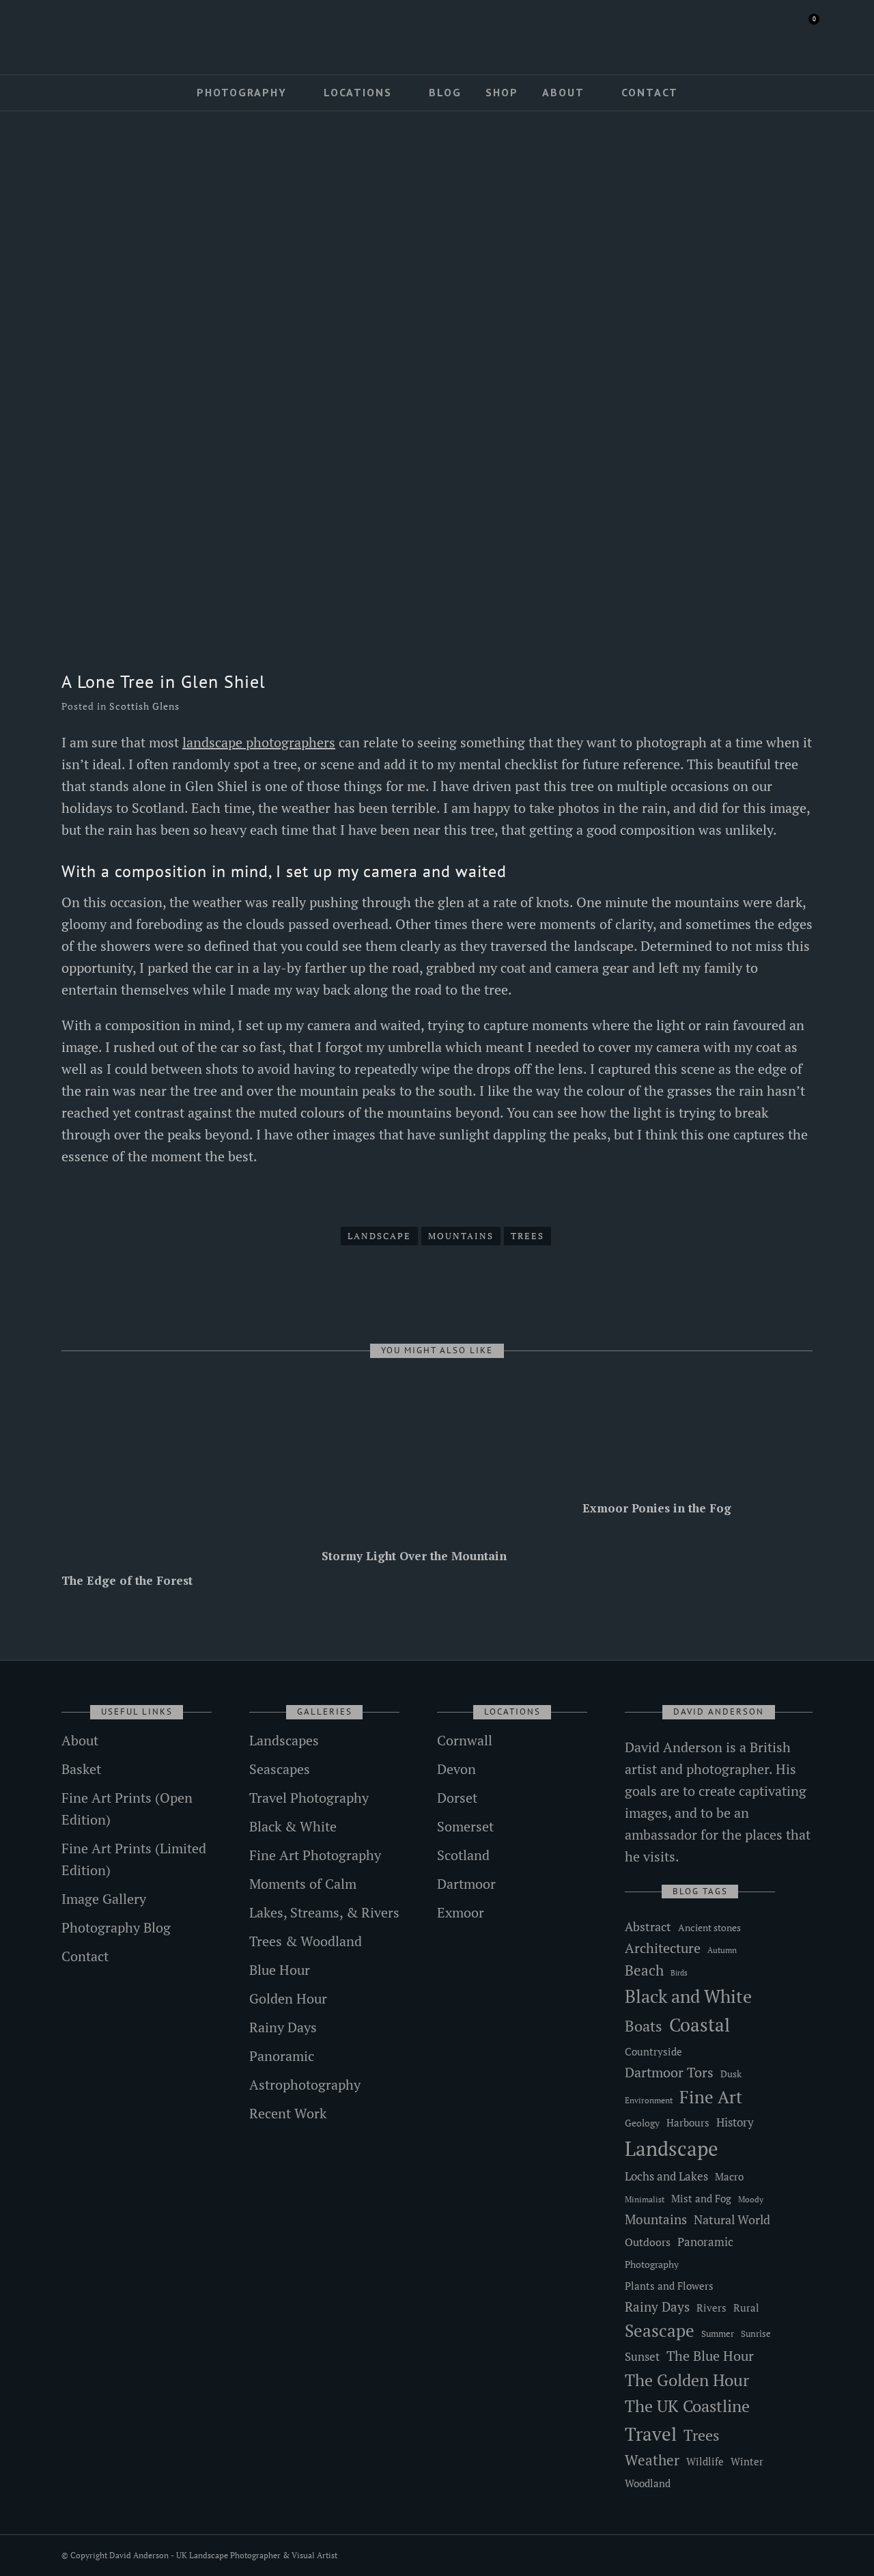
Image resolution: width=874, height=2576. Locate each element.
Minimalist (645, 2199)
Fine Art (711, 2097)
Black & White (293, 1826)
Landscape (379, 1236)
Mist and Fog (701, 2198)
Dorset (457, 1798)
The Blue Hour (710, 2356)
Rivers (711, 2308)
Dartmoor (466, 1884)
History (735, 2122)
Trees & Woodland (306, 1941)
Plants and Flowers (669, 2286)
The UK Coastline (687, 2406)
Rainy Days (283, 2027)
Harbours (688, 2123)
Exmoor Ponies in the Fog (657, 1508)
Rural (746, 2308)
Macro (729, 2177)
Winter (747, 2462)
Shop (502, 92)
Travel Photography (309, 1798)
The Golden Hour (687, 2380)
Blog (445, 92)
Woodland (648, 2483)
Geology (642, 2123)
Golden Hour (288, 1998)
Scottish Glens (144, 706)
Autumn (722, 1950)
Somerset (465, 1826)
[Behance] (126, 32)
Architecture (663, 1948)
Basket (81, 1769)
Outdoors (648, 2242)
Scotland (463, 1855)
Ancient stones (709, 1927)
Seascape (660, 2331)
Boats (644, 2026)
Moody (751, 2199)
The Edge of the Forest (127, 1580)
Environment (649, 2100)
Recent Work (288, 2113)
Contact (650, 92)
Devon (456, 1769)
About (563, 92)
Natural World (732, 2219)
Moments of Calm (303, 1884)
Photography (242, 92)
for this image (764, 808)
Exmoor (461, 1912)
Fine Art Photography (315, 1855)
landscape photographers (259, 742)
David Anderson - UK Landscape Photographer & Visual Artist (223, 2555)
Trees (527, 1236)
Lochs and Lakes (666, 2176)
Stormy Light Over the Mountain (414, 1556)
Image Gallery (104, 1899)
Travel (651, 2434)
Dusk (731, 2074)
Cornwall (465, 1740)
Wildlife (705, 2461)
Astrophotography (305, 2085)
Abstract (648, 1926)
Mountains (461, 1236)
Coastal (700, 2025)
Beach (644, 1970)
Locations (358, 92)
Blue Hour (280, 1970)
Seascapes (280, 1769)
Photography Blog (116, 1927)
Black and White (688, 1996)
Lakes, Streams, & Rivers (324, 1912)
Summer (718, 2333)
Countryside (653, 2051)
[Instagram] (106, 32)
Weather (652, 2460)
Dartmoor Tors (669, 2073)
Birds (679, 1973)
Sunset (642, 2356)
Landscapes (284, 1740)
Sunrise (756, 2333)
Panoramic (282, 2056)
